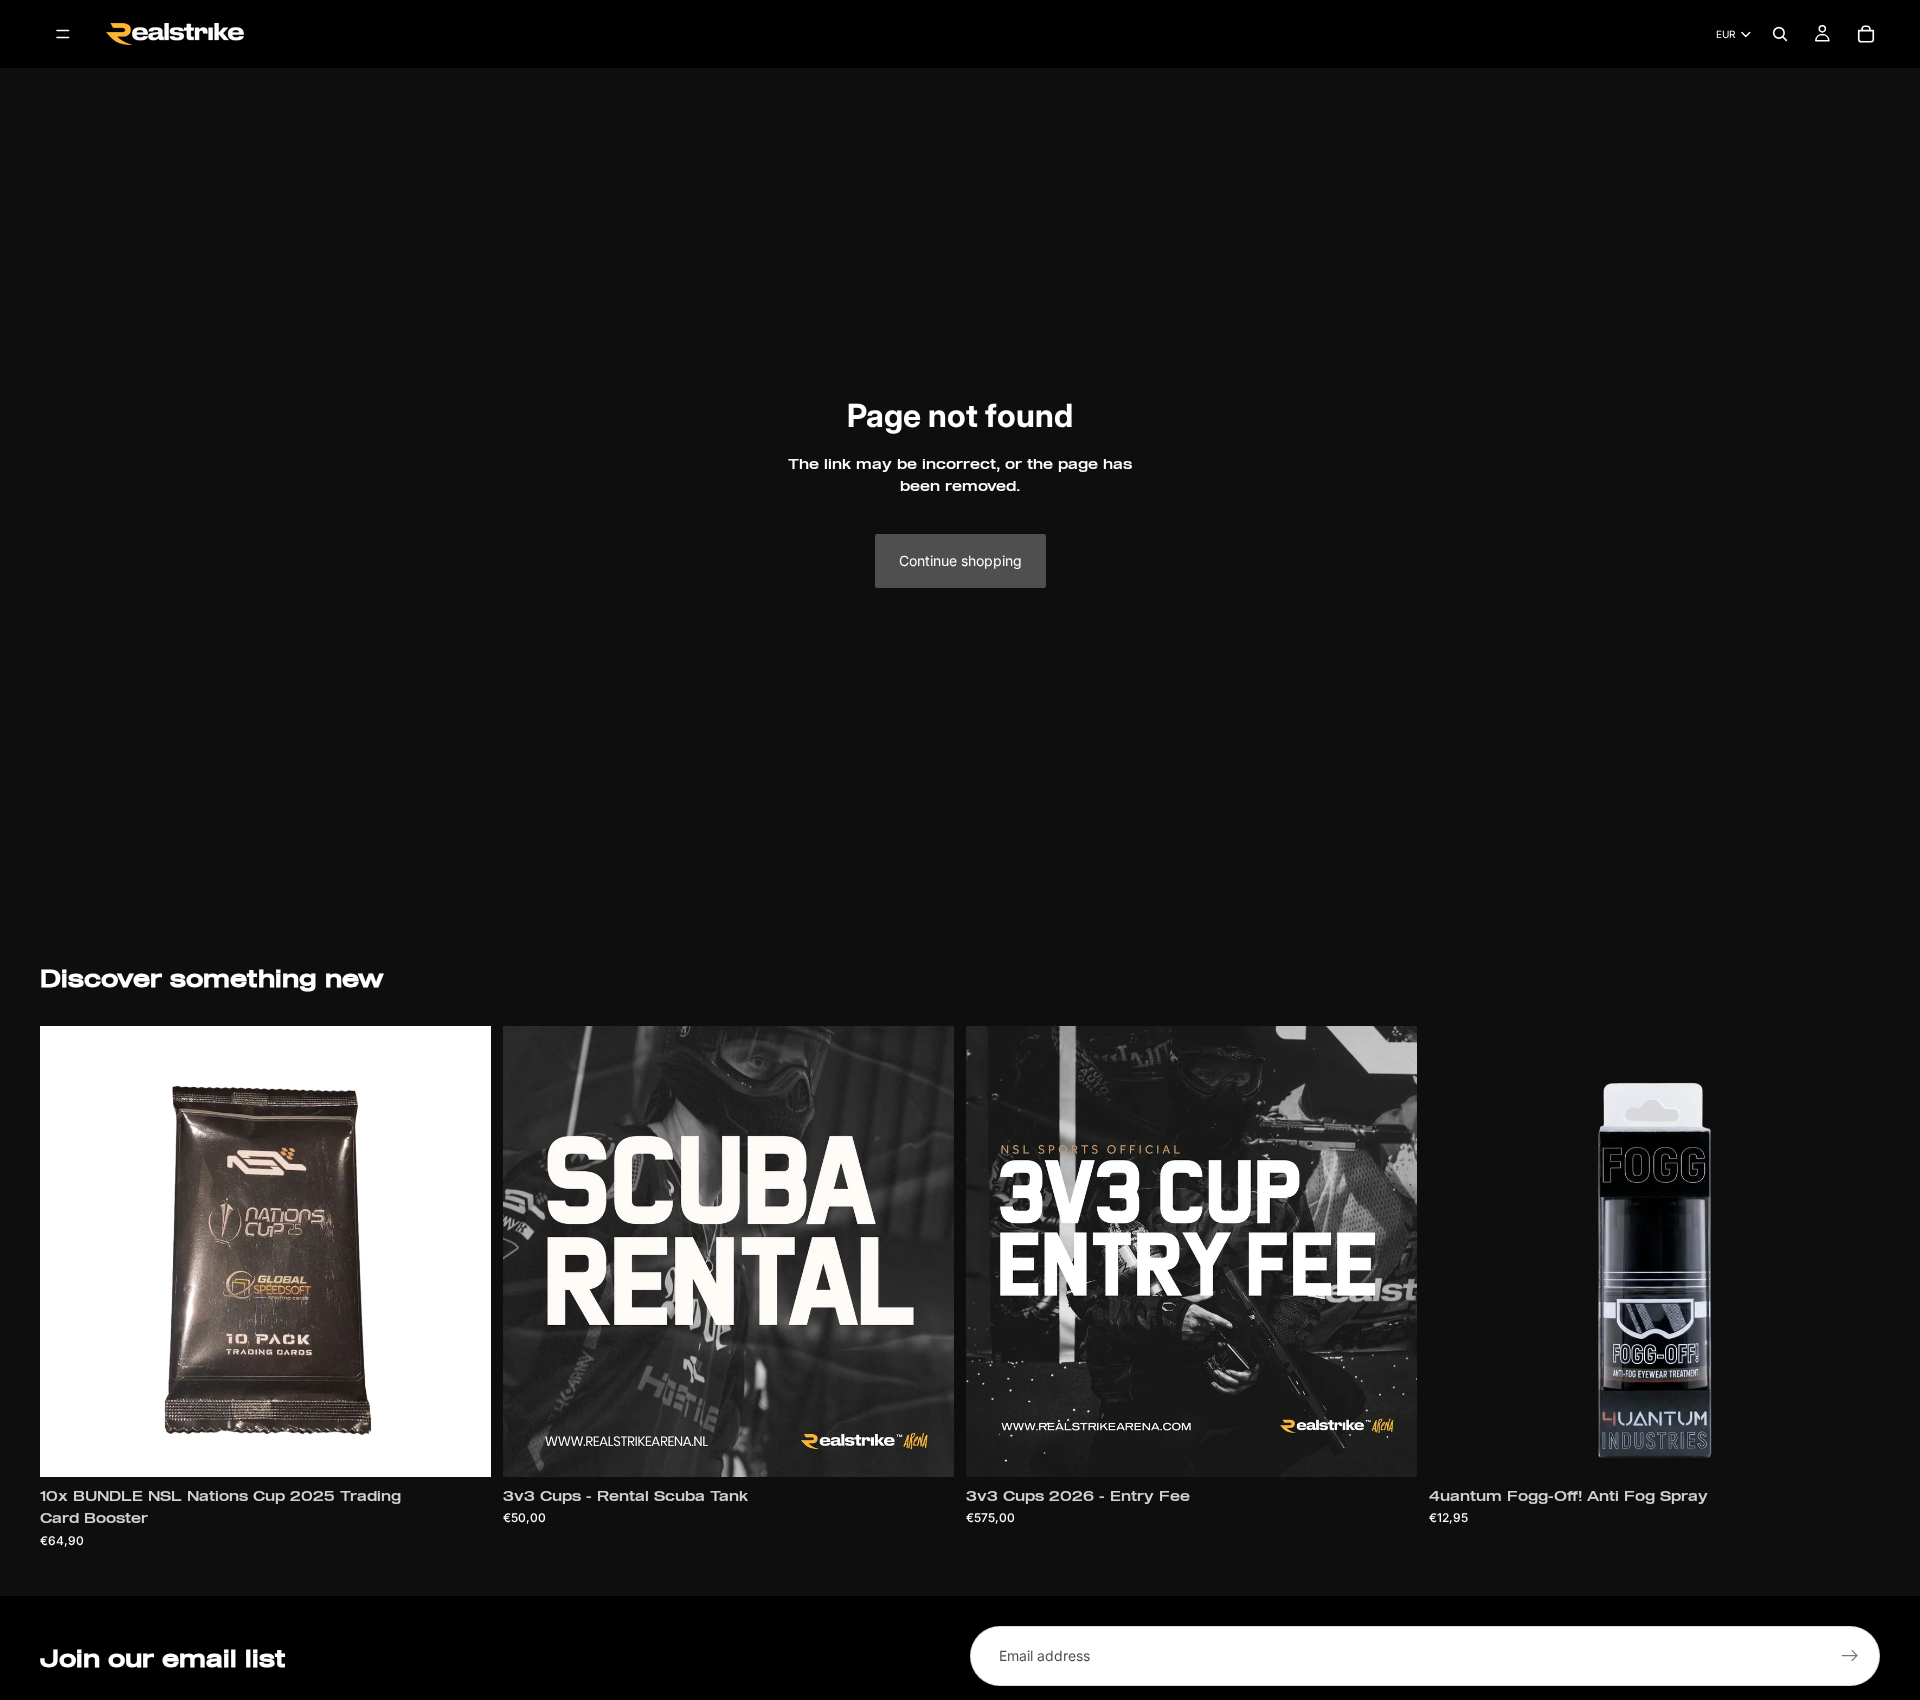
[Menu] (63, 34)
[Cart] (1866, 34)
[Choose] (923, 1446)
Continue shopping (960, 560)
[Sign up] (1850, 1656)
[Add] (460, 1446)
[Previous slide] (1459, 1251)
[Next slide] (1850, 1251)
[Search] (1780, 34)
